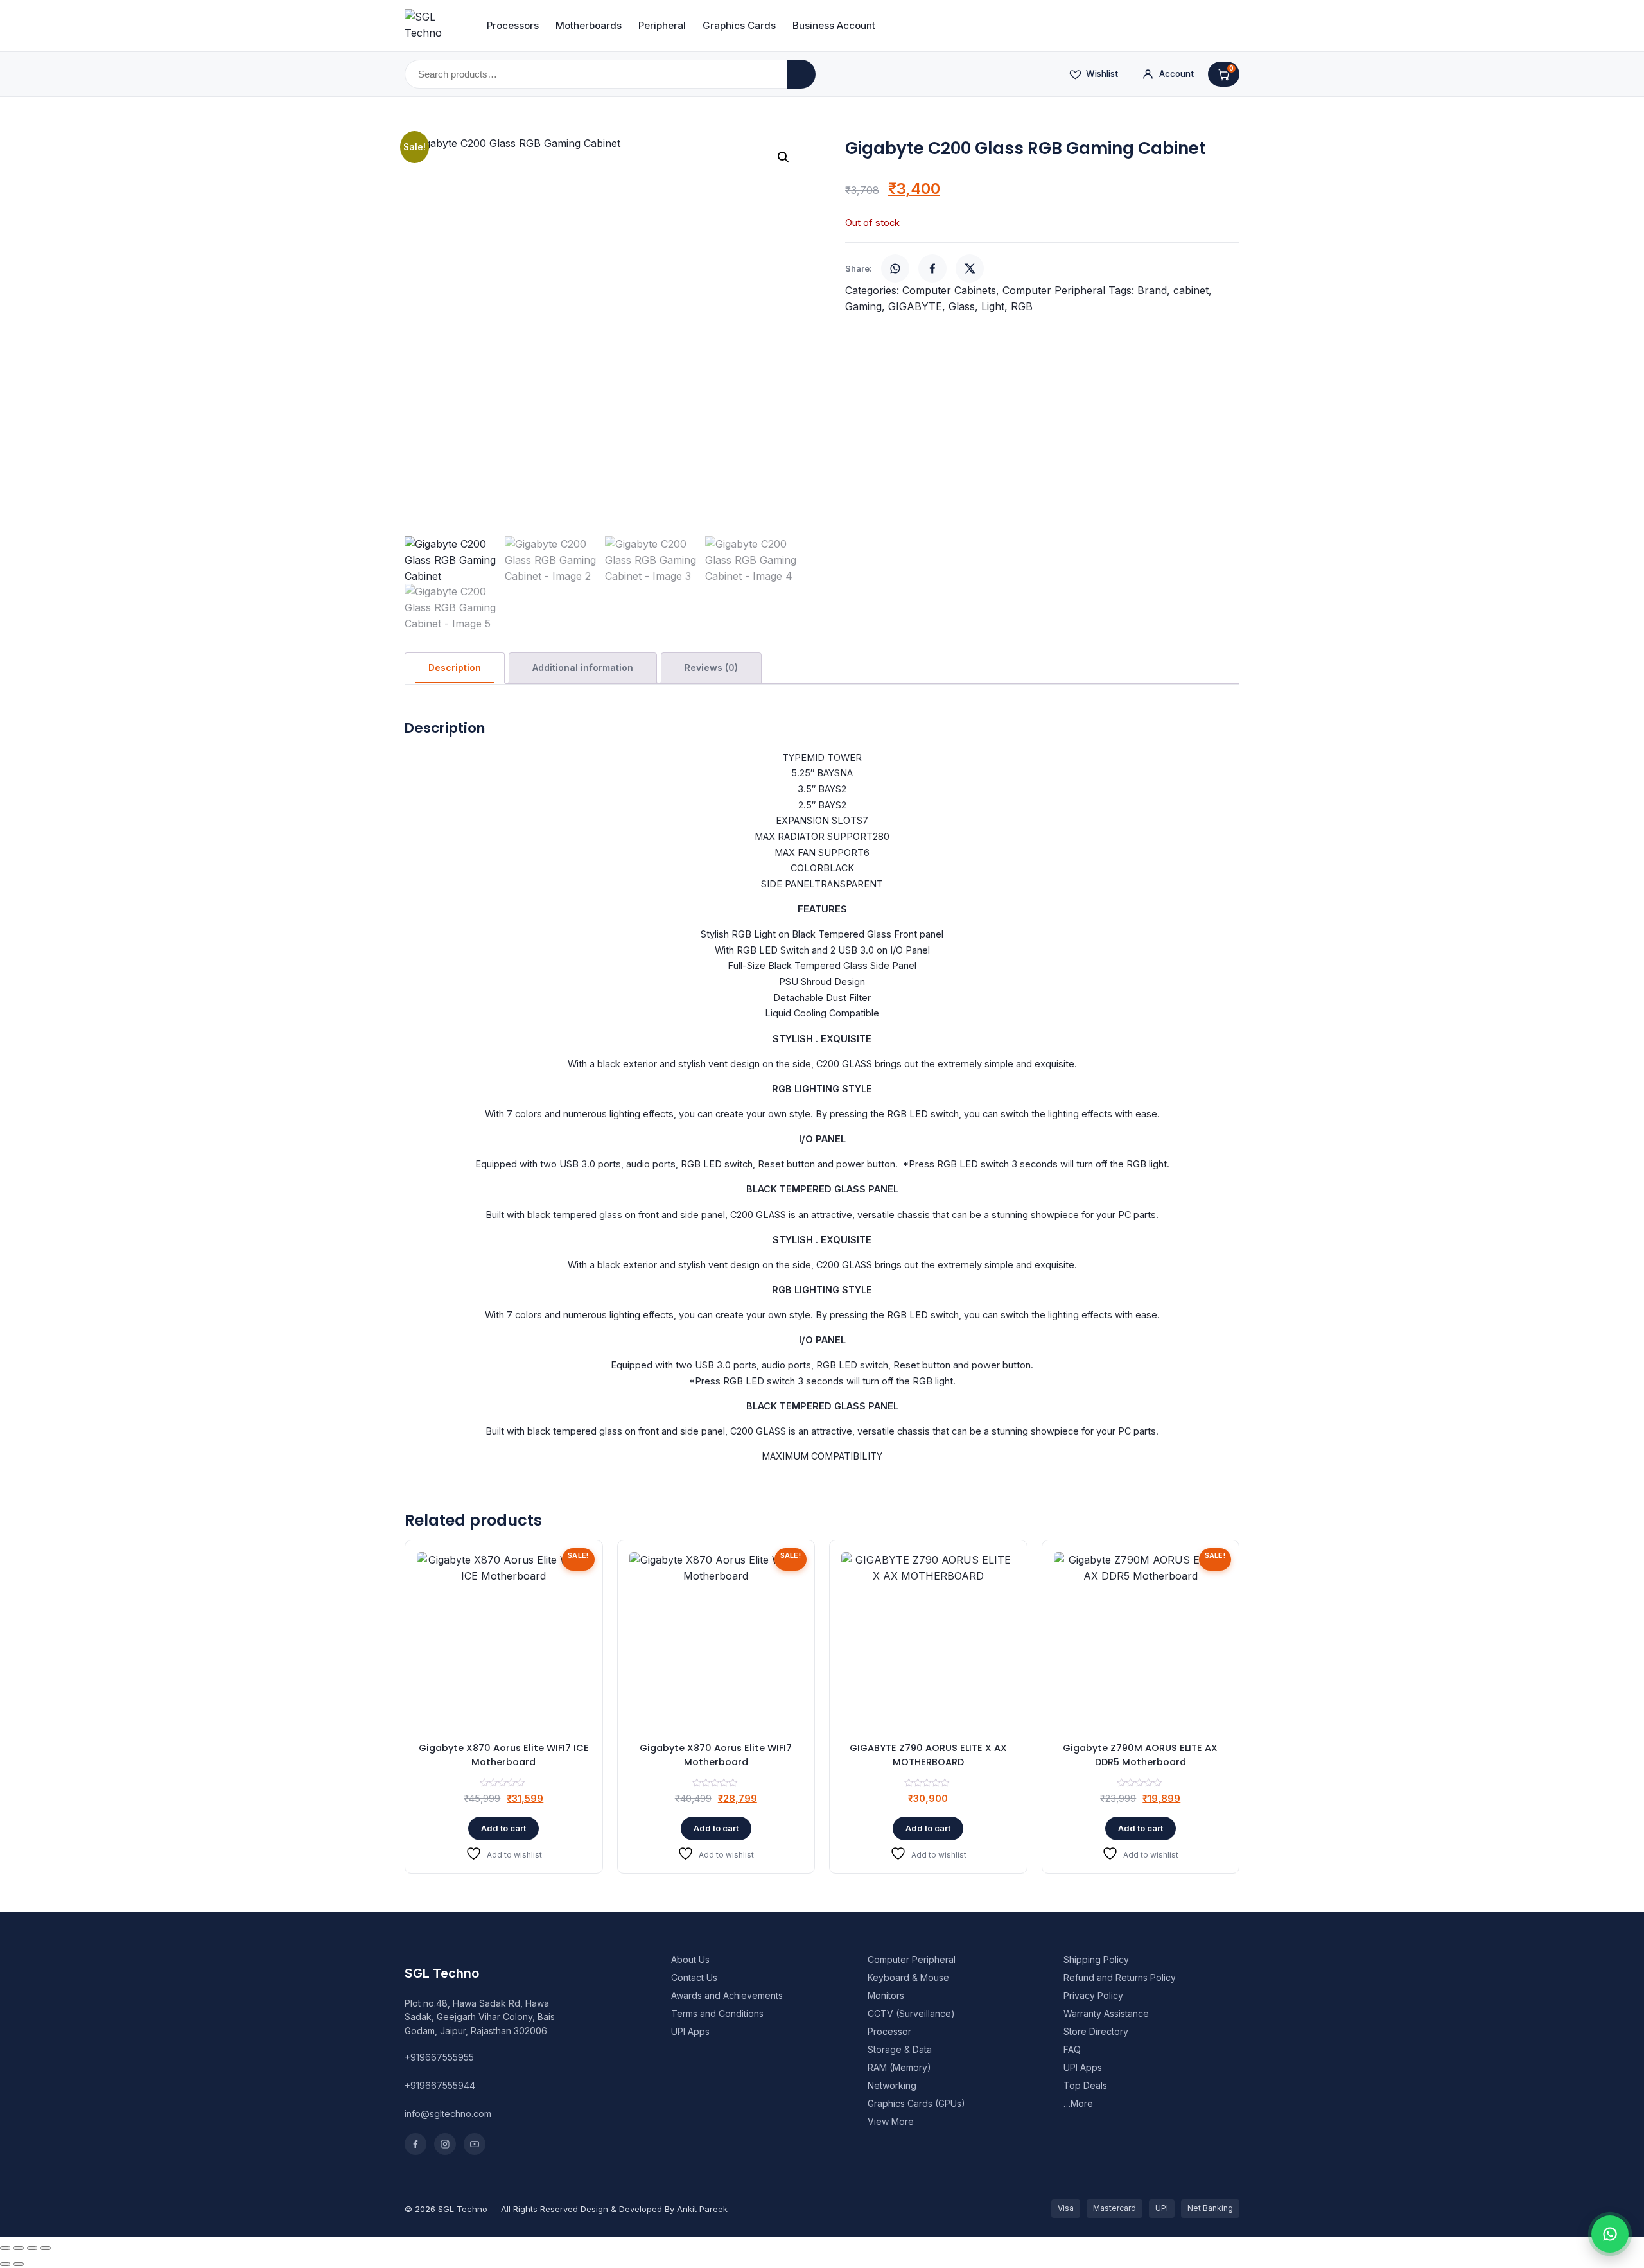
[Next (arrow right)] (19, 2264)
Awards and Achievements (727, 1995)
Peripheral (662, 25)
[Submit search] (801, 74)
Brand (1152, 290)
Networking (892, 2085)
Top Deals (1085, 2085)
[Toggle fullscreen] (19, 2248)
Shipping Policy (1096, 1959)
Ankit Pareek (702, 2209)
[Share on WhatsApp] (895, 268)
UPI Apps (690, 2031)
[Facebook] (415, 2144)
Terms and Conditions (717, 2013)
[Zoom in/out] (5, 2248)
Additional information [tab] (583, 667)
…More (1078, 2103)
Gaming (863, 306)
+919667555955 (439, 2057)
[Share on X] (970, 268)
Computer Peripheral (1054, 290)
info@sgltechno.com (448, 2114)
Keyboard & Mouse (908, 1977)
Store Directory (1096, 2031)
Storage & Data (900, 2049)
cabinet (1191, 290)
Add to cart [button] (503, 1828)
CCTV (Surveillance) (911, 2013)
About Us (690, 1959)
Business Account (834, 25)
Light (993, 306)
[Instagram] (445, 2144)
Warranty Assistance (1106, 2013)
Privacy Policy (1093, 1995)
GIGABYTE (915, 306)
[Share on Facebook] (932, 268)
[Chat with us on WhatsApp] (1610, 2234)
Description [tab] (455, 667)
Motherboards (589, 25)
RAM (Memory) (899, 2067)
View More (891, 2121)
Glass (962, 306)
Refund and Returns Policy (1120, 1977)
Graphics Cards (739, 25)
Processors (513, 25)
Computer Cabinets (949, 290)
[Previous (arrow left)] (5, 2264)
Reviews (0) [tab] (711, 667)
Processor (889, 2031)
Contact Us (694, 1977)
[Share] (32, 2248)
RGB (1022, 306)
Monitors (886, 1995)
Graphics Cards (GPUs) (916, 2103)
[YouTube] (475, 2144)
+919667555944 (440, 2085)
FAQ (1072, 2049)
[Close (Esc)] (46, 2248)
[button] (783, 157)
